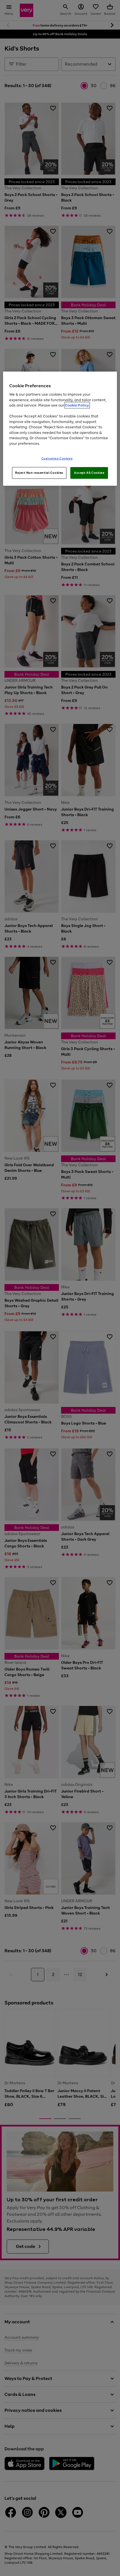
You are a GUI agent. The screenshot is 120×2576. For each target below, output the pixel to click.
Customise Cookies (57, 458)
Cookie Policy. (77, 405)
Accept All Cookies (89, 473)
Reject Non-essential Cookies (39, 473)
